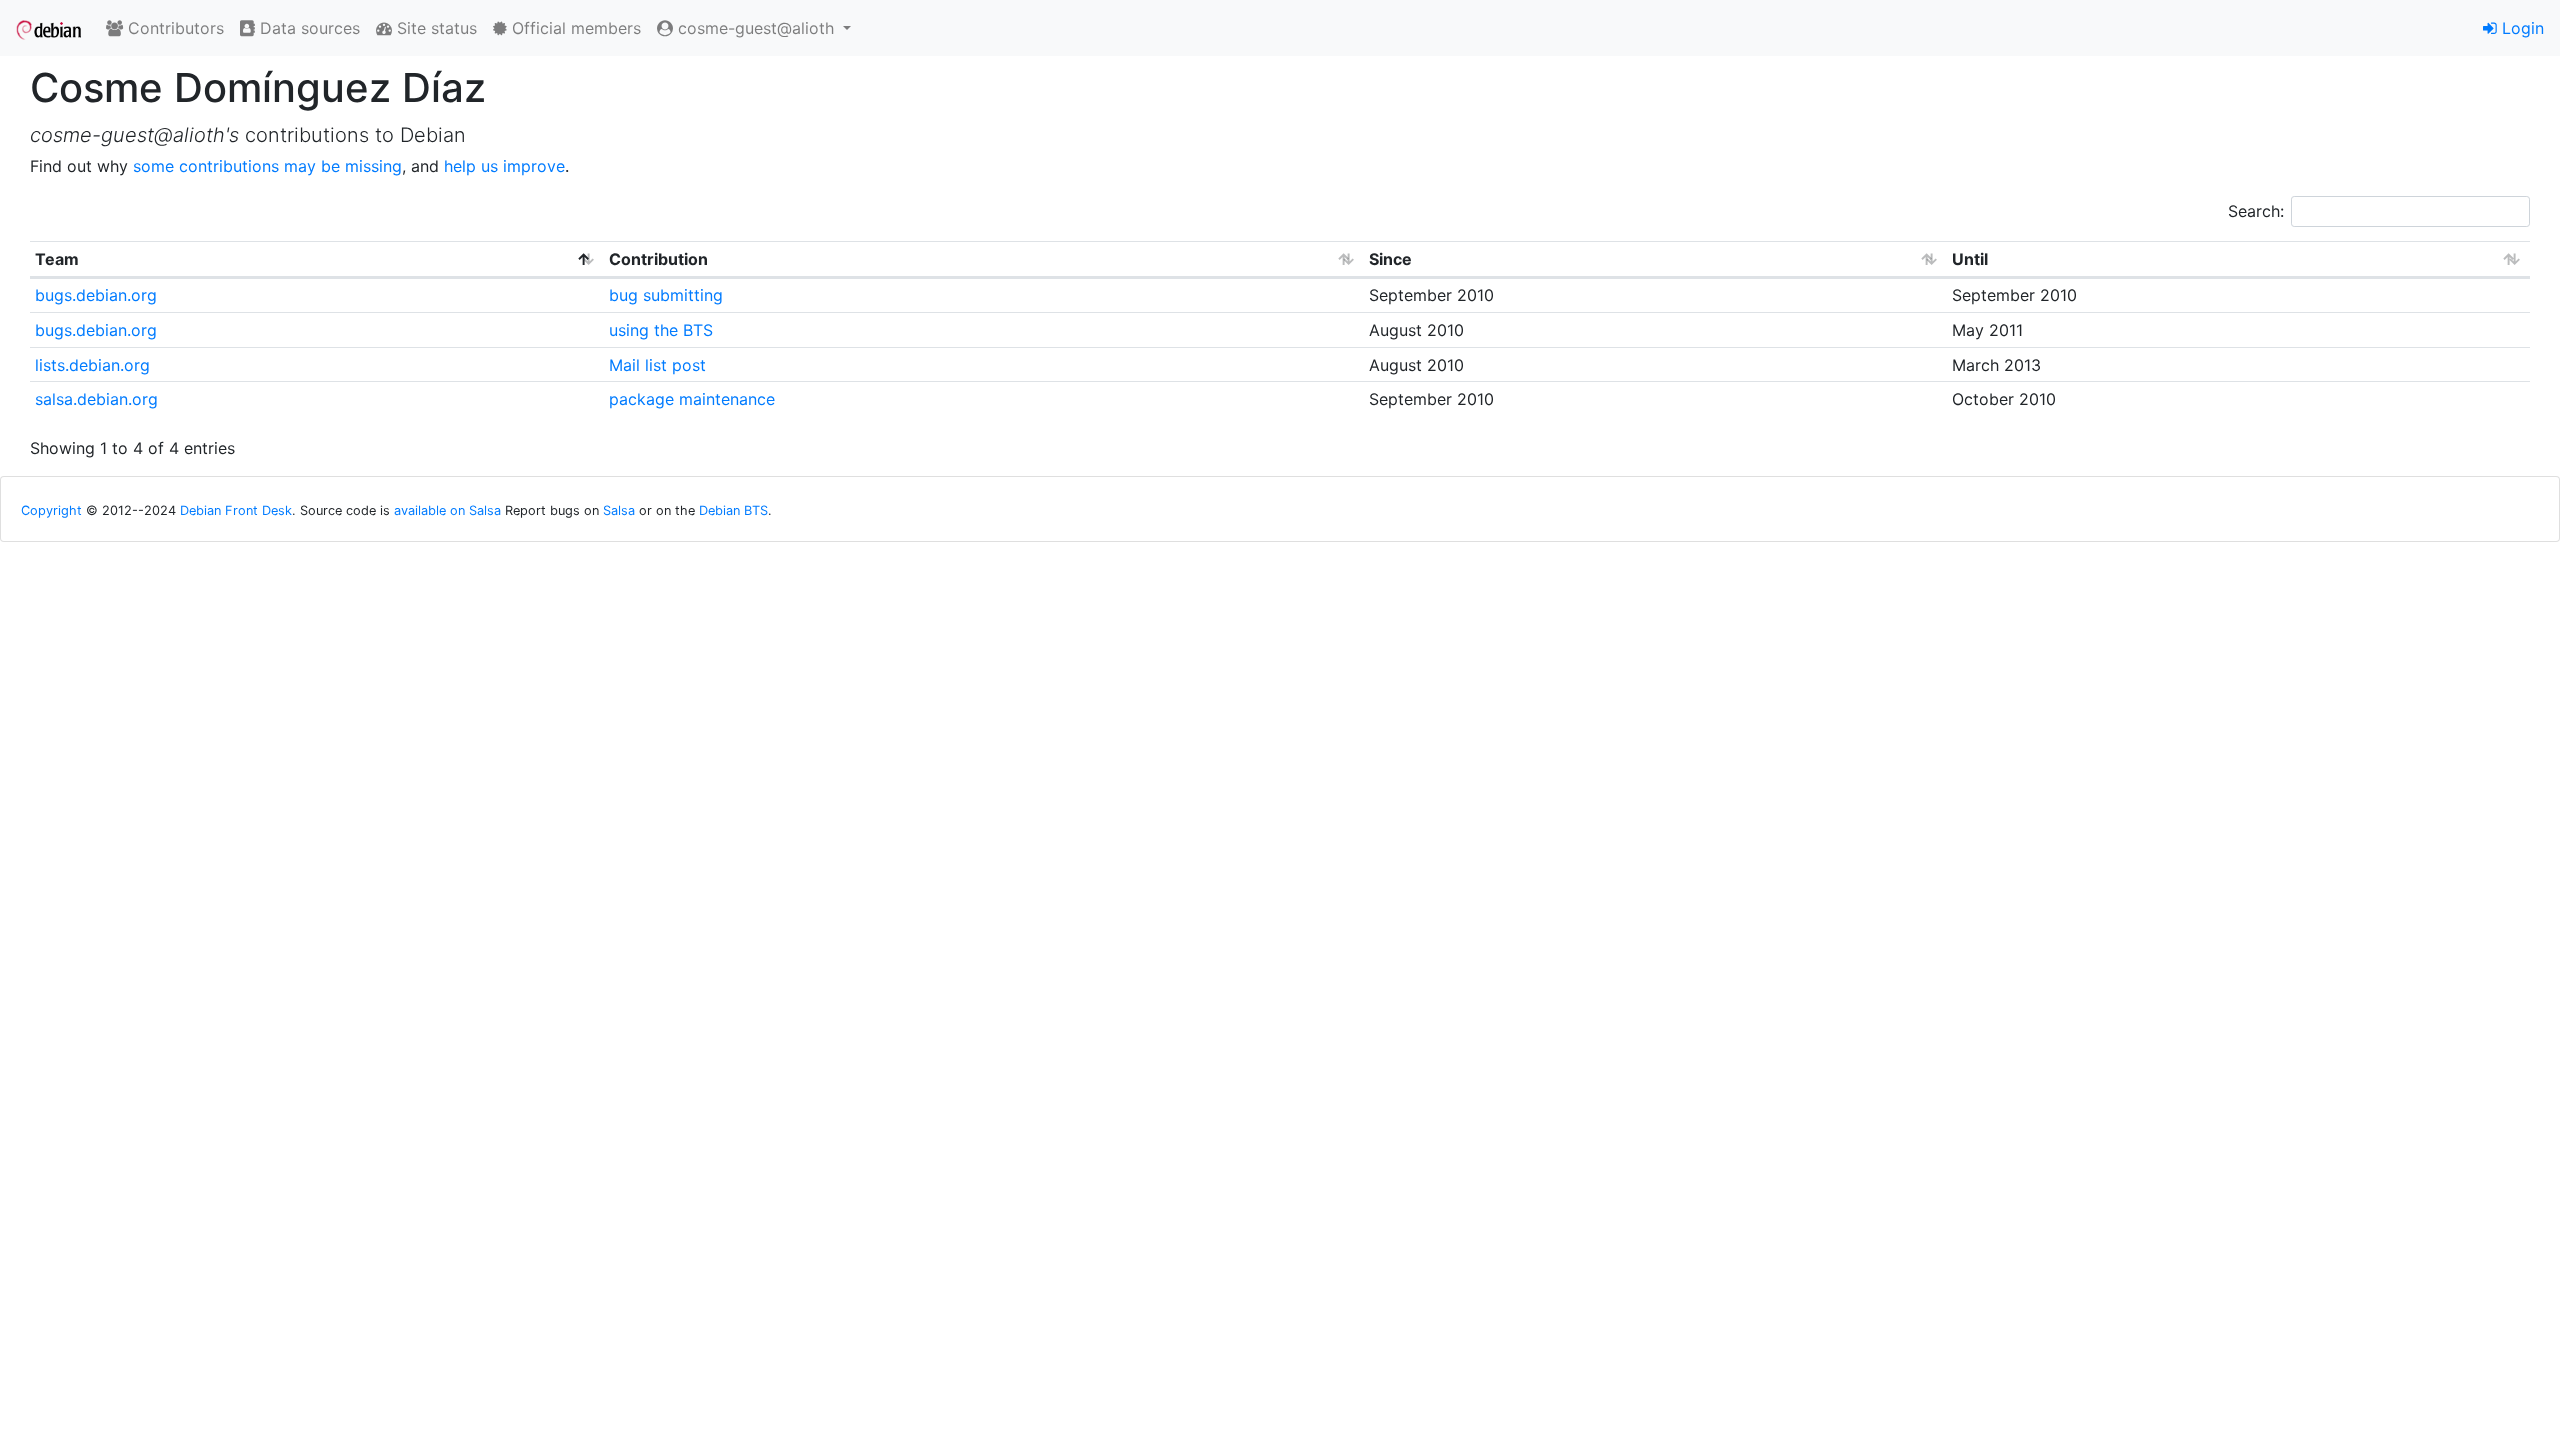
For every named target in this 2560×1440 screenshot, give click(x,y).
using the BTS (661, 330)
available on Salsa (447, 510)
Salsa (619, 510)
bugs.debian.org (96, 295)
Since (1390, 259)
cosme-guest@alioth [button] (756, 28)
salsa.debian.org (96, 399)
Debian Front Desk (236, 510)
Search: (2256, 211)
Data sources (307, 28)
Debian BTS (733, 510)
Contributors (173, 28)
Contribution (658, 259)
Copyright (51, 510)
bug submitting (666, 295)
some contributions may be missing (267, 166)
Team (57, 259)
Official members (574, 28)
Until (1970, 259)
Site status (434, 28)
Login (2520, 28)
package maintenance (692, 399)
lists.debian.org (92, 365)
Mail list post (657, 365)
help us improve (504, 166)
